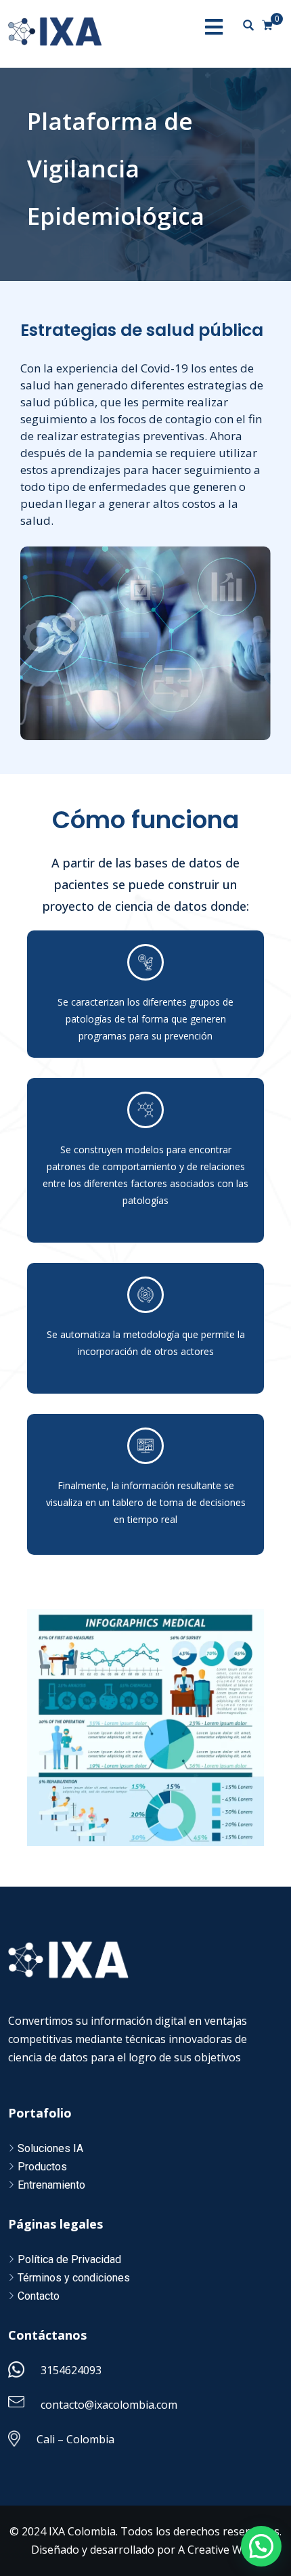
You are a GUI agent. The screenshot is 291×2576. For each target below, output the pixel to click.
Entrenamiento (51, 2185)
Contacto (39, 2296)
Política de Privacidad (69, 2259)
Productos (42, 2167)
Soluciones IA (50, 2148)
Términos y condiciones (74, 2278)
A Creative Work (219, 2550)
